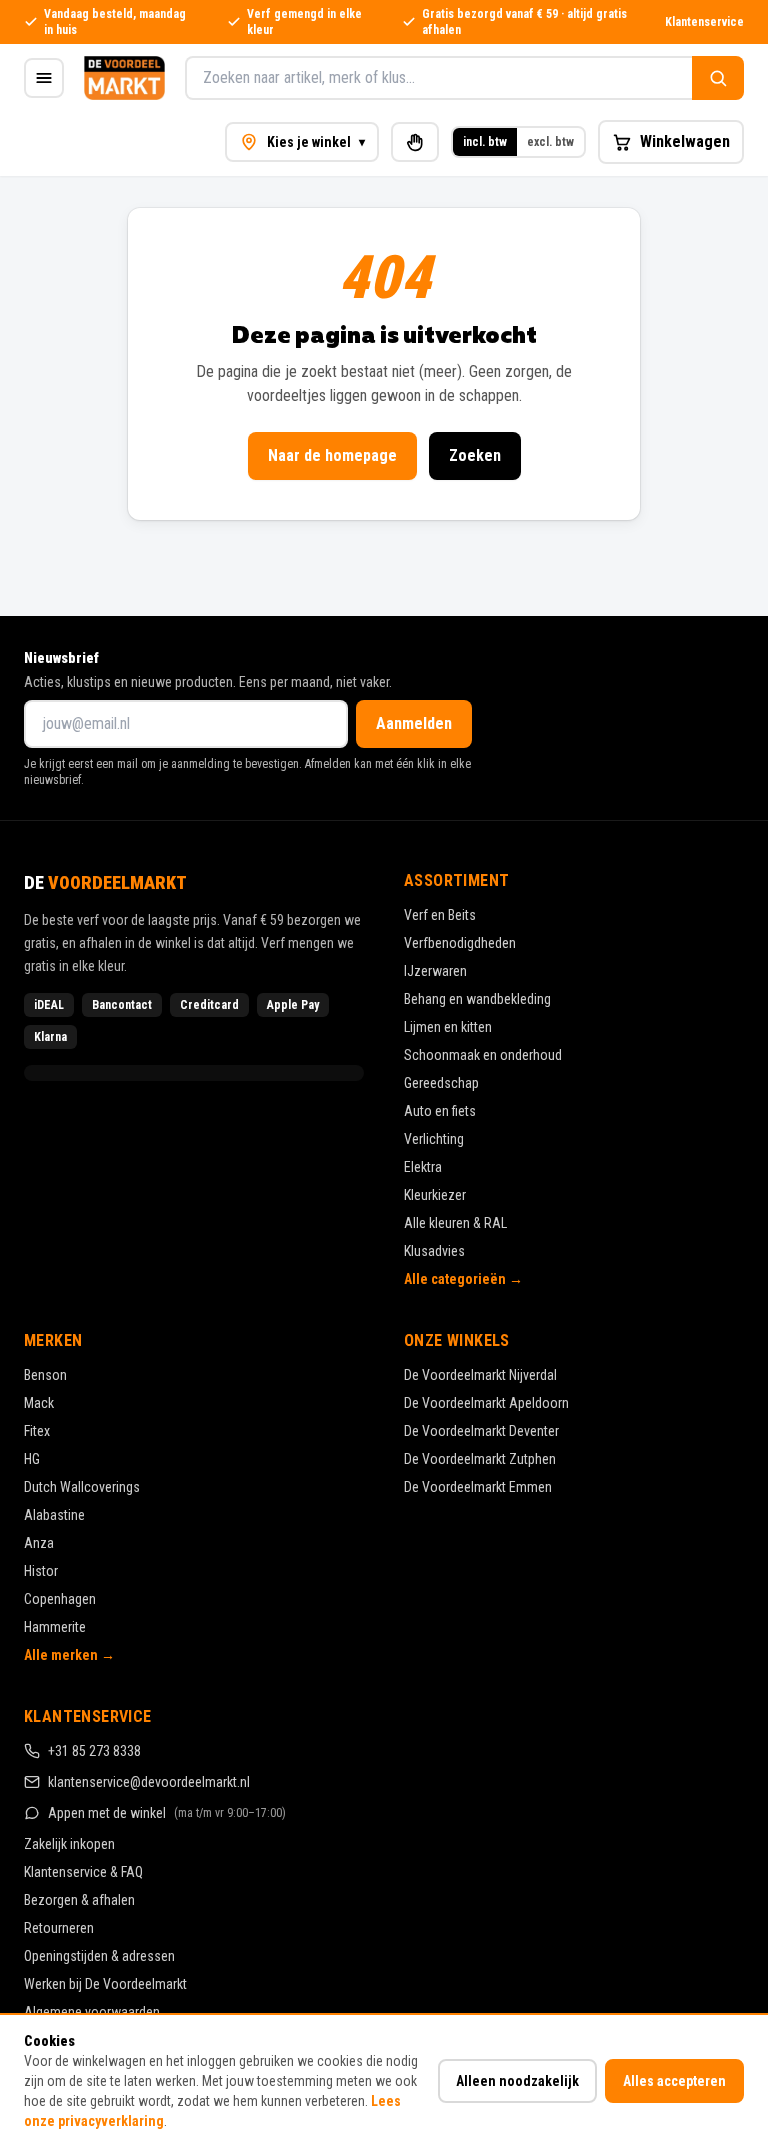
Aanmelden (414, 723)
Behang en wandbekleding (477, 999)
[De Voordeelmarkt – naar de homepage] (124, 78)
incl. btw (485, 142)
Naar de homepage (332, 455)
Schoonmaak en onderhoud (483, 1055)
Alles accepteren (674, 2081)
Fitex (37, 1431)
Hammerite (55, 1627)
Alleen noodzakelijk (517, 2081)
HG (32, 1459)
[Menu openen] (44, 78)
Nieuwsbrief (61, 658)
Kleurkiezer (435, 1195)
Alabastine (54, 1515)
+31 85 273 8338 (94, 1751)
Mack (39, 1403)
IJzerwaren (435, 971)
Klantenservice (704, 22)
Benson (45, 1375)
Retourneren (59, 1928)
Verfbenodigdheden (460, 943)
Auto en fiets (440, 1111)
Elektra (423, 1167)
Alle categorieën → (463, 1279)
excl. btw (550, 142)
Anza (39, 1543)
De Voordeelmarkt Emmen (478, 1487)
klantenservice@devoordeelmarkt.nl (149, 1782)
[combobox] (438, 78)
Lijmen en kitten (448, 1027)
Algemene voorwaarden (92, 2012)
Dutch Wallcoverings (82, 1487)
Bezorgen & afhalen (79, 1900)
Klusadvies (434, 1251)
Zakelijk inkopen (69, 1844)
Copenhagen (60, 1599)
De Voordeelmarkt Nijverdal (480, 1375)
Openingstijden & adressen (99, 1956)
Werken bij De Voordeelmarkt (105, 1984)
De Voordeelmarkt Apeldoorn (486, 1403)
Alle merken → (69, 1655)
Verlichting (434, 1139)
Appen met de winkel (167, 1813)
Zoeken (475, 455)
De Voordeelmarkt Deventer (481, 1431)
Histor (41, 1571)
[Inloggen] (415, 142)
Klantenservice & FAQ (83, 1872)
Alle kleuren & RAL (455, 1223)
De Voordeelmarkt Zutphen (480, 1459)
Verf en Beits (440, 915)
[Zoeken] (718, 78)
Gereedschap (441, 1083)
